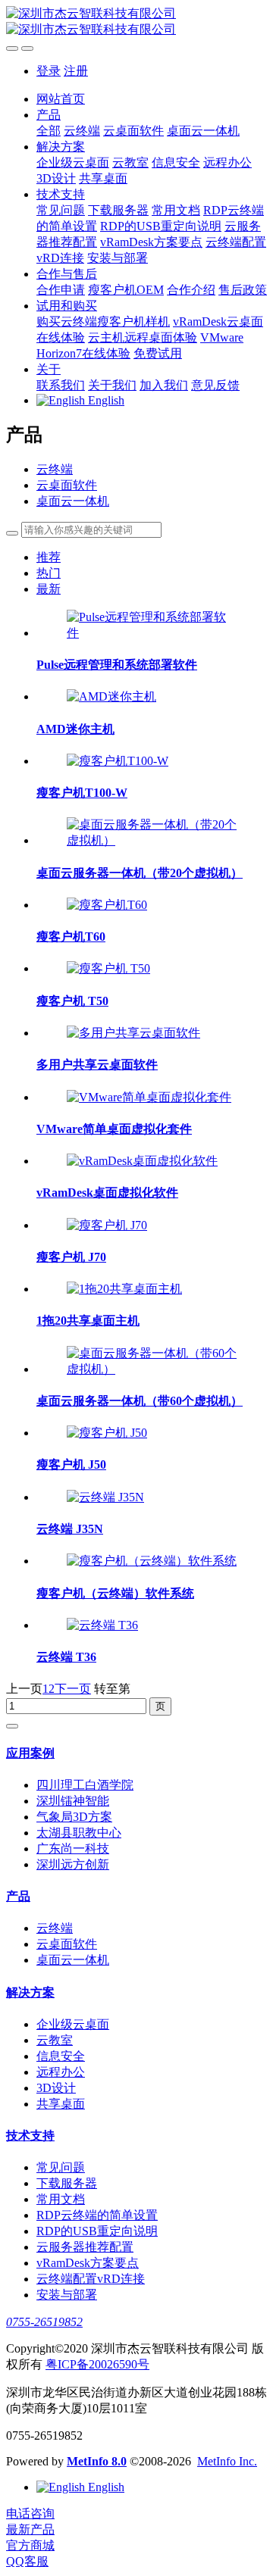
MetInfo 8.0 (97, 2461)
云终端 (55, 469)
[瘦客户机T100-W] (118, 761)
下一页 (73, 1689)
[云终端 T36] (102, 1625)
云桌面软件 (67, 485)
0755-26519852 (44, 2322)
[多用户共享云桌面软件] (133, 1033)
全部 (49, 131)
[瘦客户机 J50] (107, 1433)
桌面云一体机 (73, 501)
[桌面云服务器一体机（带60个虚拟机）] (152, 1369)
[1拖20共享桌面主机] (124, 1289)
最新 (49, 589)
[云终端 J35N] (105, 1497)
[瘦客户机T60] (107, 905)
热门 (49, 573)
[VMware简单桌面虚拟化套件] (149, 1097)
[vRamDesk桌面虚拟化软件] (142, 1161)
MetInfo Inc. (227, 2461)
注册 (76, 71)
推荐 (49, 557)
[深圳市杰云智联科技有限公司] (136, 22)
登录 (49, 71)
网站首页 (61, 99)
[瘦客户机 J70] (107, 1225)
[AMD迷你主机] (111, 696)
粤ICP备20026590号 (97, 2364)
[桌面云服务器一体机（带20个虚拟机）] (152, 840)
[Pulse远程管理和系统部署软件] (152, 633)
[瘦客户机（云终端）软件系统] (152, 1561)
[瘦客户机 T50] (108, 968)
